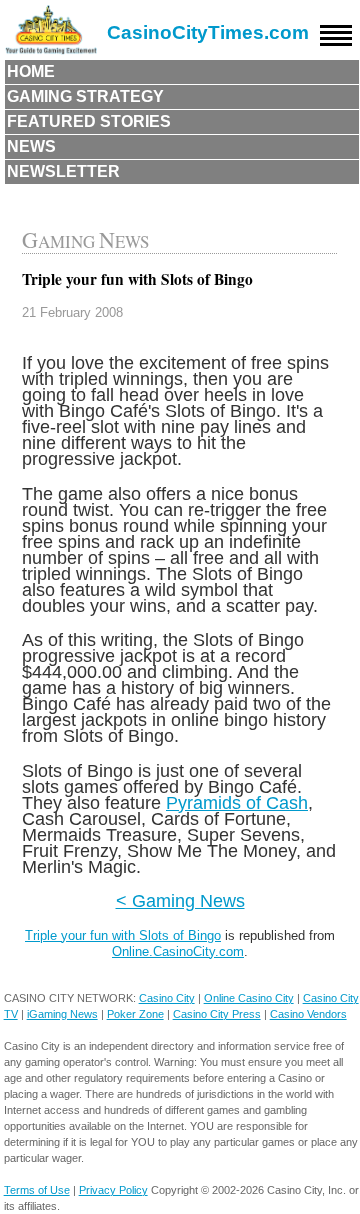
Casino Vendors (308, 1014)
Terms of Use (37, 1190)
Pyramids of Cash (237, 802)
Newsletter (63, 171)
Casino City (167, 998)
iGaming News (62, 1014)
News (31, 146)
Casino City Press (217, 1014)
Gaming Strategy (85, 96)
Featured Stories (89, 121)
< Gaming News (180, 900)
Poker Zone (135, 1014)
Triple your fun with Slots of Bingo (123, 935)
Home (31, 71)
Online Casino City (249, 998)
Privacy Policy (113, 1190)
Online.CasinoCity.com (178, 951)
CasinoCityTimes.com (208, 32)
